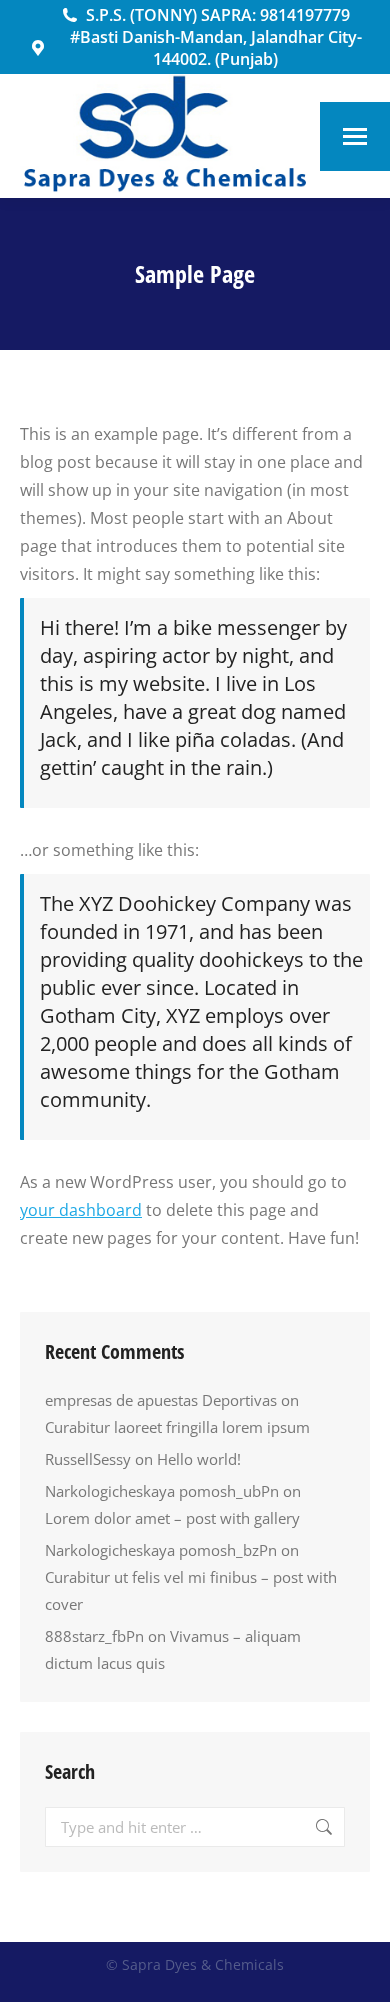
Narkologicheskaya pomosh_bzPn (161, 1550)
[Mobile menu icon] (355, 136)
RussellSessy (88, 1459)
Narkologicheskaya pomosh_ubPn (162, 1491)
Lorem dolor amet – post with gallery (172, 1518)
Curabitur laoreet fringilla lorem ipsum (177, 1427)
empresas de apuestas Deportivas (161, 1400)
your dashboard (81, 1210)
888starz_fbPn (94, 1636)
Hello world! (199, 1459)
